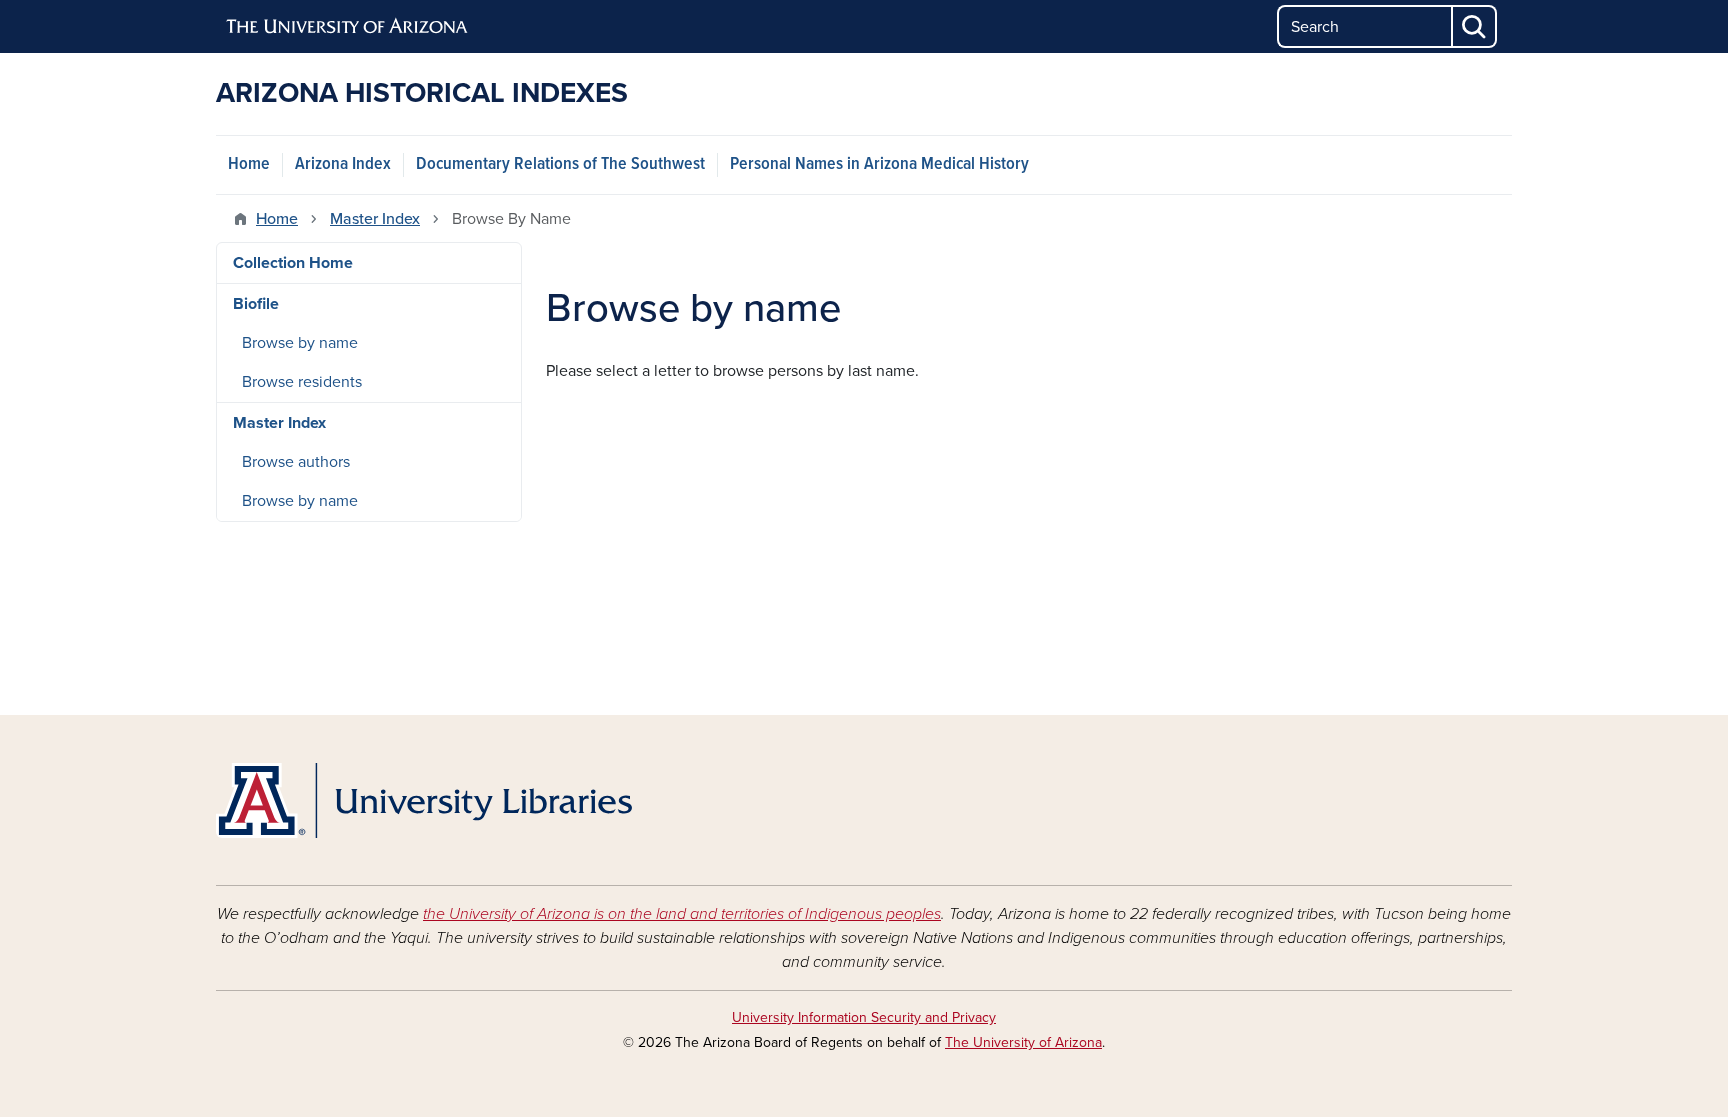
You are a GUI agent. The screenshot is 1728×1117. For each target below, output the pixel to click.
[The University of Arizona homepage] (348, 27)
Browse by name (300, 343)
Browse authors (296, 462)
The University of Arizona (1023, 1042)
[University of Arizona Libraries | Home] (424, 800)
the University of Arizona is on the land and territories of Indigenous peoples (682, 914)
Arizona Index (343, 164)
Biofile (256, 304)
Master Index (375, 219)
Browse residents (302, 382)
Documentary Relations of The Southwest (560, 164)
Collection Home (293, 263)
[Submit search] (1475, 26)
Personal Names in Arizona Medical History (879, 164)
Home (249, 164)
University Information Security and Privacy (864, 1017)
